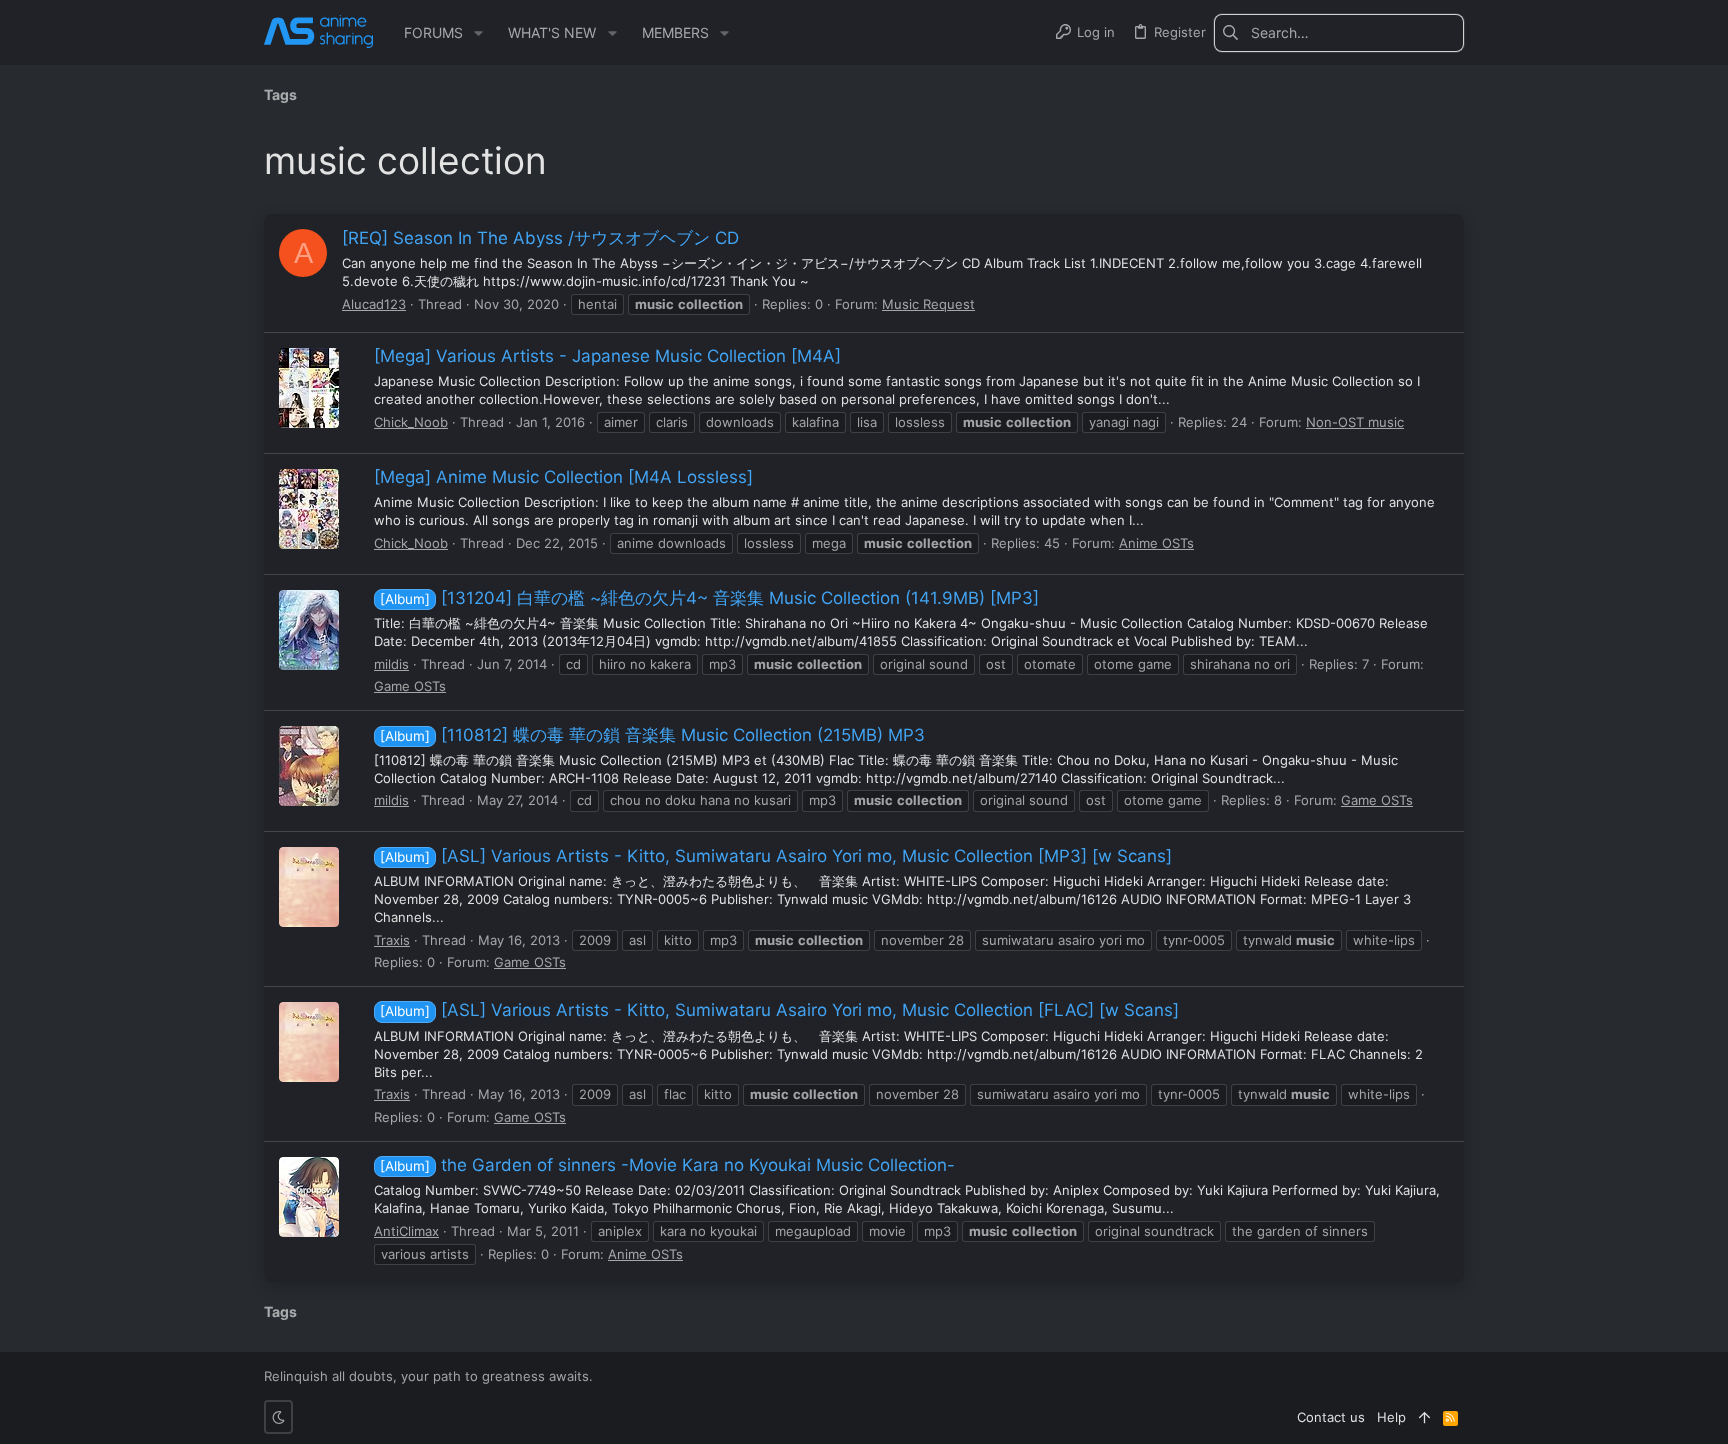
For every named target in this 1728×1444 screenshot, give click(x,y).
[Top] (1424, 1417)
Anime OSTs (1156, 543)
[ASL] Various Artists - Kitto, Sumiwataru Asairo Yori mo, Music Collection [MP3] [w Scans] (776, 856)
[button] (478, 33)
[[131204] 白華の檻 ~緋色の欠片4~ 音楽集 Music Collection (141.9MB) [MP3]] (309, 630)
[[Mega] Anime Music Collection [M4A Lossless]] (309, 509)
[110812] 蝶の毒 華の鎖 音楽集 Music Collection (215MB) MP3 (652, 735)
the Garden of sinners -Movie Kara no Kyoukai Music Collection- (667, 1165)
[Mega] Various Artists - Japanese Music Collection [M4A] (607, 356)
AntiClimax (406, 1231)
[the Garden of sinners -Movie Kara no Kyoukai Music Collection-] (309, 1197)
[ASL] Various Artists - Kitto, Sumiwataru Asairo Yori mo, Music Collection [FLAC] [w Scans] (779, 1010)
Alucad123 (374, 304)
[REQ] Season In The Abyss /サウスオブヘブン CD (540, 238)
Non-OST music (1355, 422)
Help (1391, 1417)
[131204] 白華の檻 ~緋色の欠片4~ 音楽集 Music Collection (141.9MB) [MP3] (709, 598)
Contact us (1331, 1417)
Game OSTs (410, 686)
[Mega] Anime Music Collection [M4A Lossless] (563, 477)
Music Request (928, 304)
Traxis (392, 940)
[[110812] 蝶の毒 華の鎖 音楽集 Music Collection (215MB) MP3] (309, 766)
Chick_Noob (411, 422)
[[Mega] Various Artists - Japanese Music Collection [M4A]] (309, 388)
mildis (391, 664)
